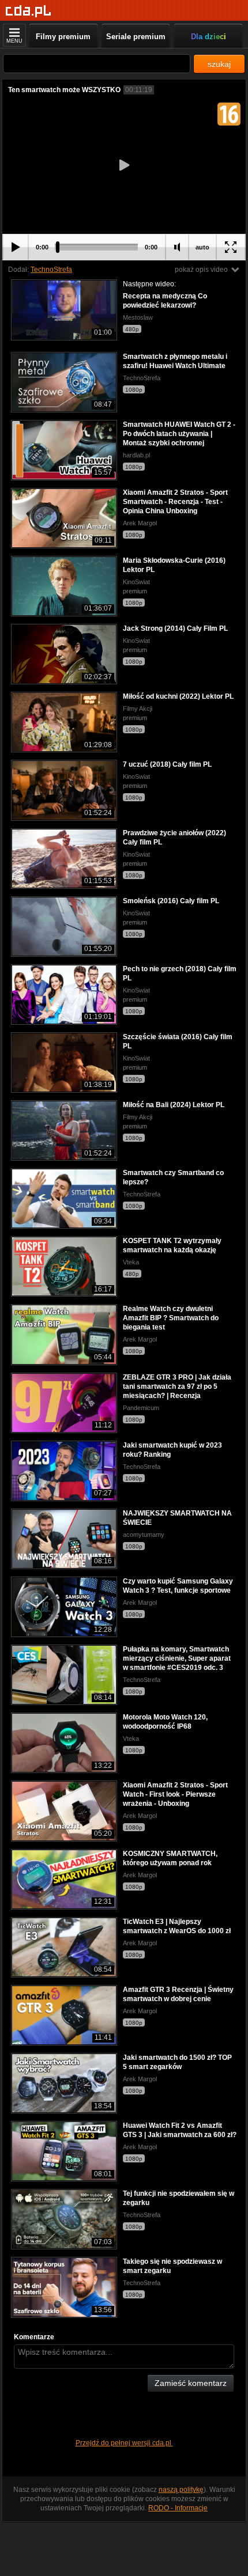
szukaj (219, 64)
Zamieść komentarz (191, 2383)
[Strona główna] (29, 11)
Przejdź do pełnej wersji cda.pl (124, 2443)
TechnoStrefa (51, 270)
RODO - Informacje (178, 2508)
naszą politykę (181, 2490)
